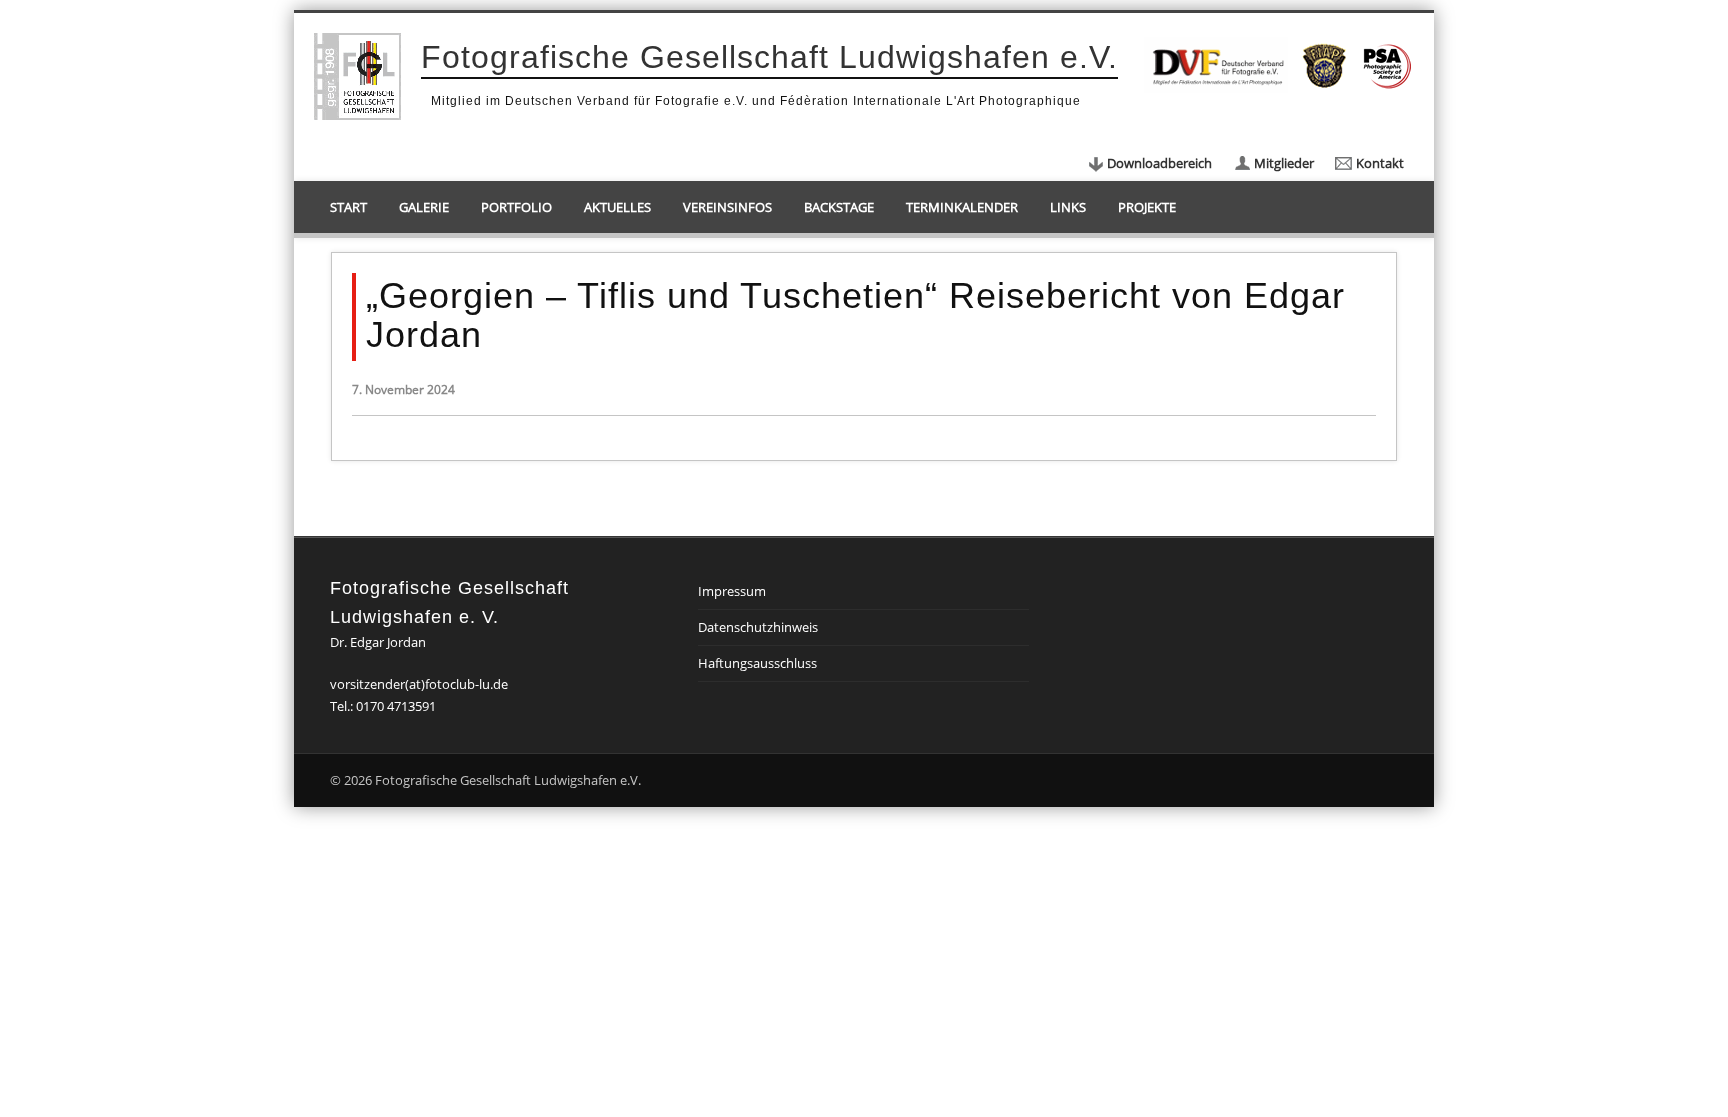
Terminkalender (962, 207)
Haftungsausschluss (757, 663)
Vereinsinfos (727, 207)
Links (1068, 207)
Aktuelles (617, 207)
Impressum (732, 591)
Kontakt (1380, 163)
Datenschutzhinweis (758, 627)
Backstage (839, 207)
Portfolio (516, 207)
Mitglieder (1284, 163)
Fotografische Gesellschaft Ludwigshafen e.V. (769, 57)
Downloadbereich (1159, 163)
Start (348, 207)
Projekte (1147, 207)
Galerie (424, 207)
